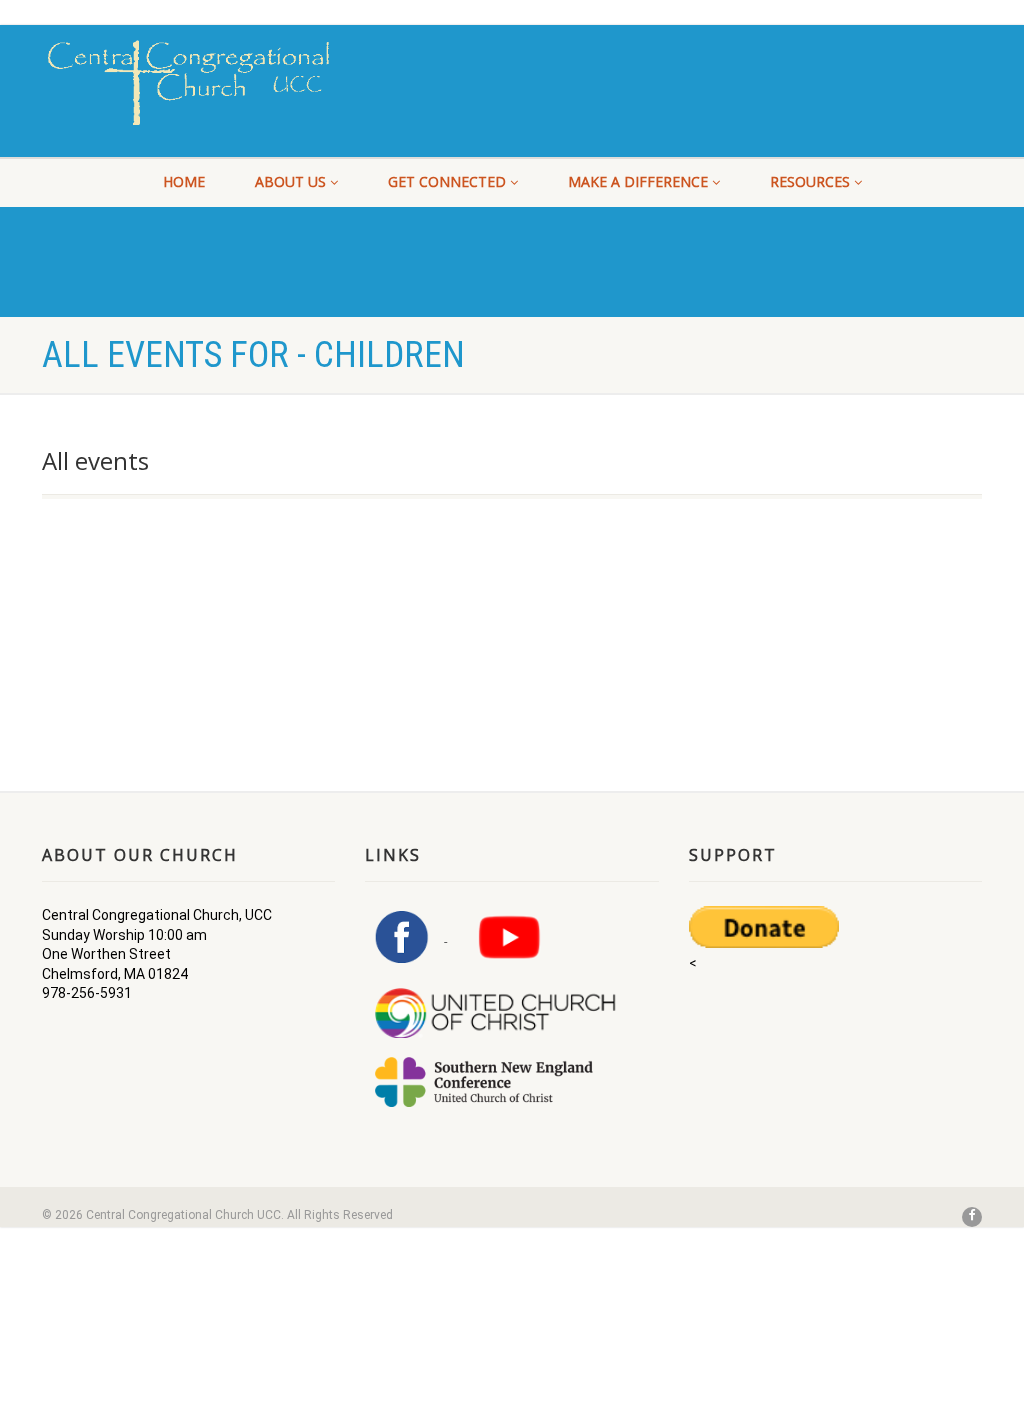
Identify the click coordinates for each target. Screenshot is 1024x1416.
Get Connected (447, 181)
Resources (810, 181)
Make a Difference (638, 181)
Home (184, 181)
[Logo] (188, 82)
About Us (290, 181)
